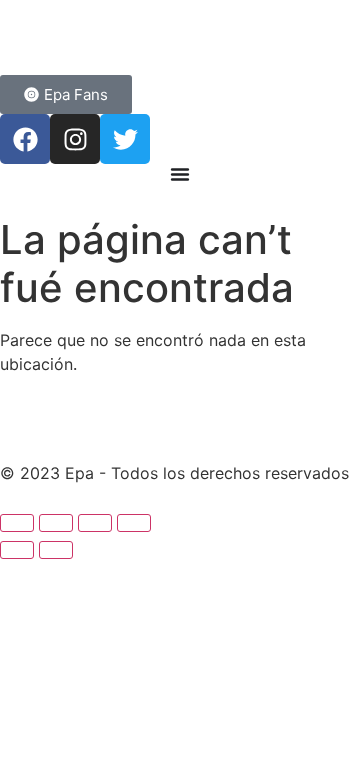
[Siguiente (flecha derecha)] (56, 550)
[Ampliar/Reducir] (17, 523)
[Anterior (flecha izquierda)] (17, 550)
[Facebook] (25, 139)
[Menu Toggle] (180, 174)
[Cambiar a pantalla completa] (56, 523)
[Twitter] (125, 139)
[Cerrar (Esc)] (134, 523)
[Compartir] (95, 523)
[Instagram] (75, 139)
